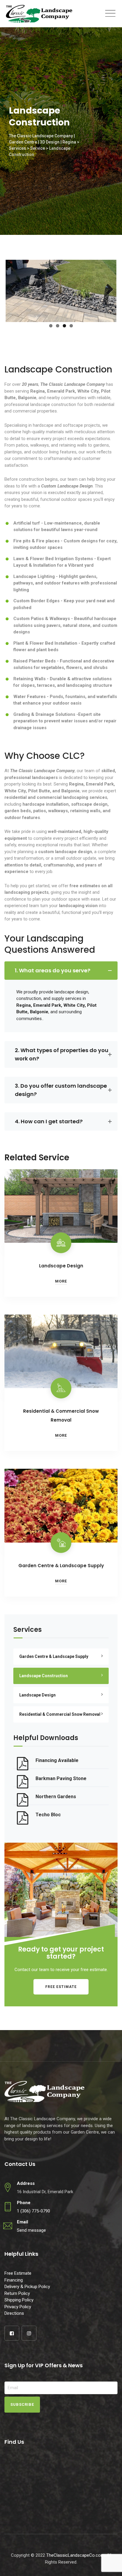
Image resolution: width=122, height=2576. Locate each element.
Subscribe (22, 2404)
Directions (14, 2313)
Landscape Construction (44, 1676)
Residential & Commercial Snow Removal (60, 1714)
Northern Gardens (56, 1797)
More (61, 1281)
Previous (15, 290)
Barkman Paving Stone (61, 1778)
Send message (31, 2230)
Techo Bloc (48, 1815)
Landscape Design (61, 1266)
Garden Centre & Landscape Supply (61, 1566)
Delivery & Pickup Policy (27, 2287)
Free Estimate (61, 1987)
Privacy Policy (18, 2307)
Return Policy (17, 2293)
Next (107, 290)
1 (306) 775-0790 (33, 2211)
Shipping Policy (19, 2300)
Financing (14, 2280)
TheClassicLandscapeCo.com (75, 2555)
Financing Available (57, 1760)
